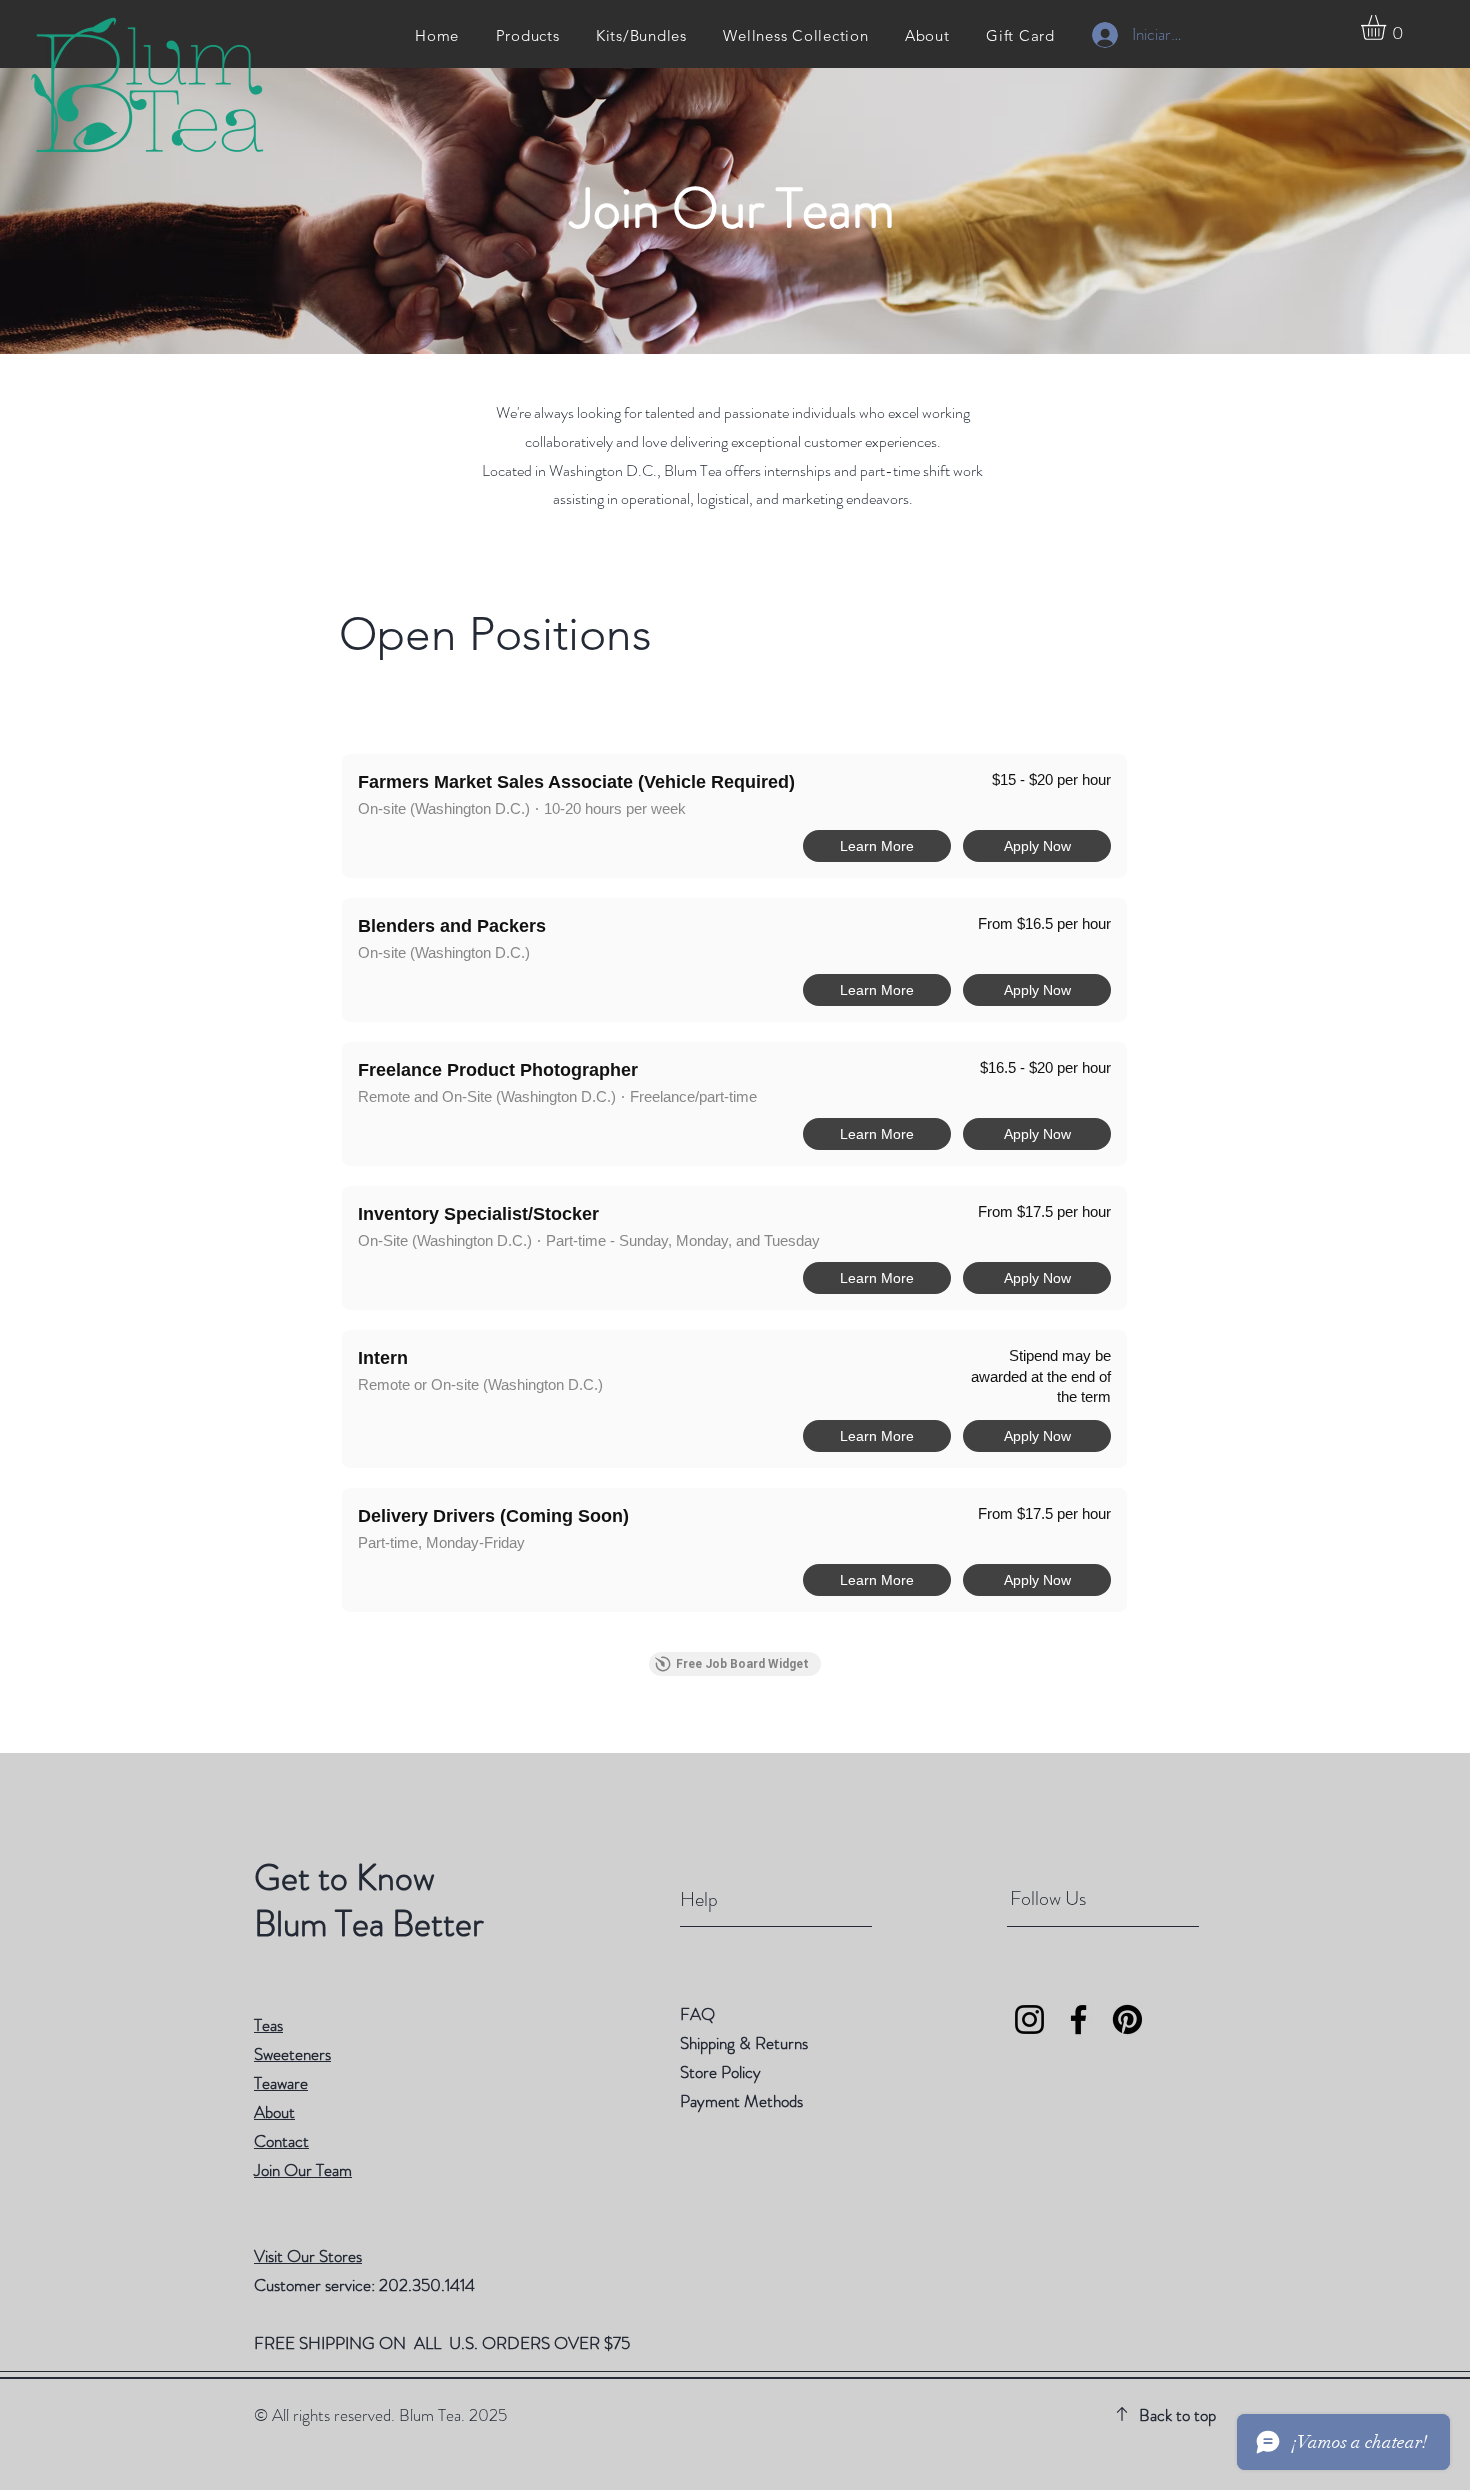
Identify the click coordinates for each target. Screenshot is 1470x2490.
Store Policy (720, 2072)
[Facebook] (1078, 2019)
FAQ (697, 2014)
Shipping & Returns (746, 2043)
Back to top (1177, 2415)
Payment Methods (743, 2101)
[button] (1388, 27)
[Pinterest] (1127, 2019)
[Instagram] (1029, 2019)
